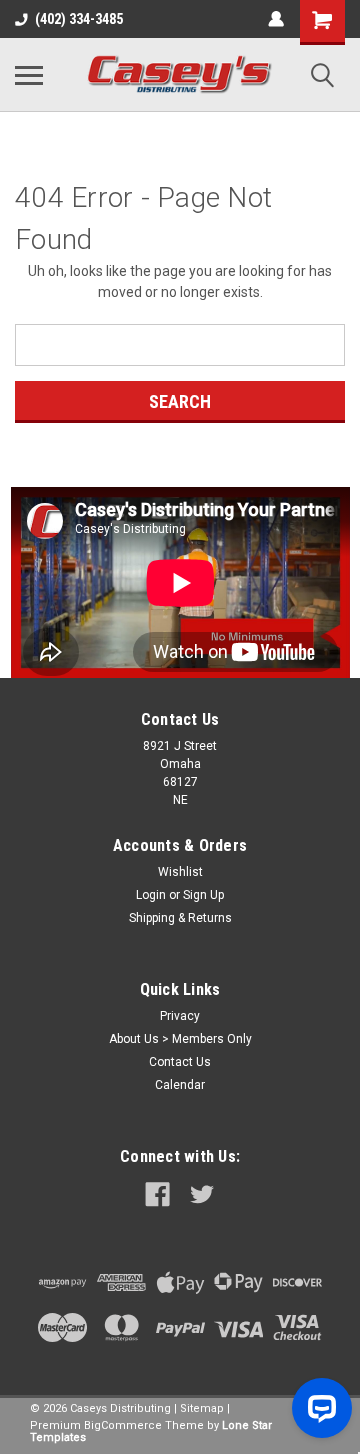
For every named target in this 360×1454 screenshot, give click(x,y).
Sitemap (202, 1408)
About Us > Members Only (180, 1039)
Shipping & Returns (180, 918)
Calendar (180, 1085)
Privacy (180, 1016)
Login (151, 895)
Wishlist (180, 872)
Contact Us (180, 1062)
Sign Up (203, 895)
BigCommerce (123, 1425)
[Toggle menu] (29, 75)
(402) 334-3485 (79, 19)
